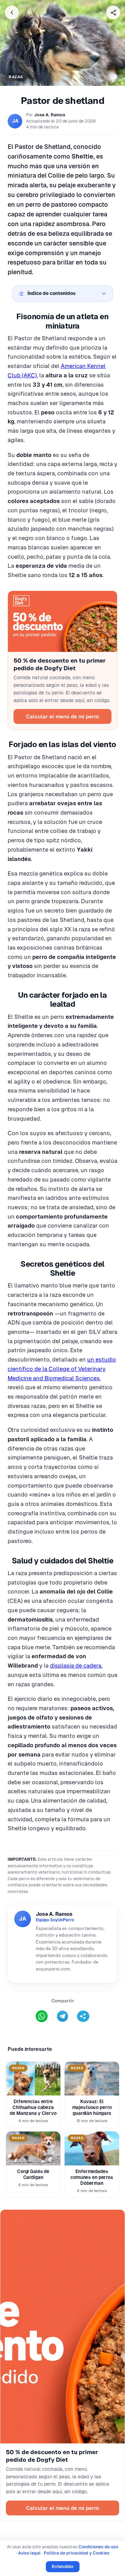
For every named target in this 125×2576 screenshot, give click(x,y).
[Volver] (12, 12)
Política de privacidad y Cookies (77, 2553)
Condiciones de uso (98, 2547)
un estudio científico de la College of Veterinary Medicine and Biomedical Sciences (62, 1369)
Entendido (63, 2566)
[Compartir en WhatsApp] (42, 2016)
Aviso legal (29, 2553)
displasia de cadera (76, 1666)
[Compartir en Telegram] (62, 2016)
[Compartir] (113, 12)
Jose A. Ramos (50, 115)
